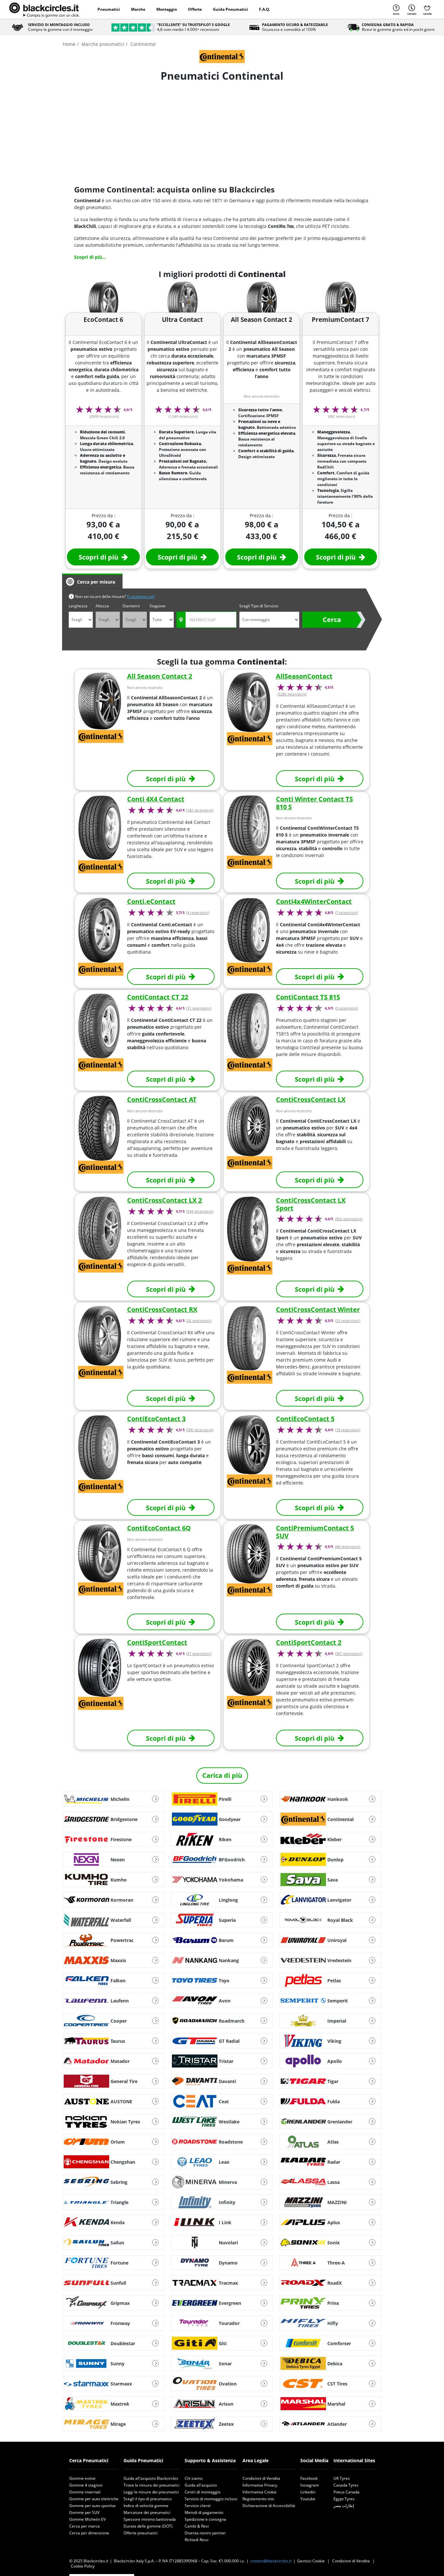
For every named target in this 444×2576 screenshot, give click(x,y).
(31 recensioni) (199, 1008)
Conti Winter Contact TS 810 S (314, 803)
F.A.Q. (264, 9)
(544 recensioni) (200, 1211)
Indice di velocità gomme (146, 2506)
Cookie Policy (83, 2566)
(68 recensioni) (348, 1547)
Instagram (310, 2485)
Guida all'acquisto (201, 2485)
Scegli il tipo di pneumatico (148, 2499)
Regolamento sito (258, 2499)
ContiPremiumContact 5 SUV (315, 1532)
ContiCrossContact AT (162, 1099)
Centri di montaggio (202, 2492)
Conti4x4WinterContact (314, 901)
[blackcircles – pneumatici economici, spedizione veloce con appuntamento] (44, 9)
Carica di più (222, 1775)
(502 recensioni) (349, 1219)
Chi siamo (194, 2478)
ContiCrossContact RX (162, 1309)
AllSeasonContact (304, 676)
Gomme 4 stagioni (86, 2485)
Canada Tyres (346, 2485)
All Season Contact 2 (160, 676)
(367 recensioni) (349, 1654)
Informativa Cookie (260, 2492)
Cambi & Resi (197, 2526)
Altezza (102, 606)
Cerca (332, 620)
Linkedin (308, 2492)
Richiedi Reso (196, 2540)
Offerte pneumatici (141, 2533)
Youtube (308, 2499)
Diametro (131, 606)
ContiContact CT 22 (158, 997)
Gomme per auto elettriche (94, 2499)
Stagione (157, 606)
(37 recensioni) (199, 1654)
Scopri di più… (90, 257)
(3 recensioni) (347, 1008)
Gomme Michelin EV (87, 2519)
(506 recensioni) (200, 1430)
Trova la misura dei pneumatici (151, 2485)
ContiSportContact (157, 1642)
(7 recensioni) (347, 913)
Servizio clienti (198, 2506)
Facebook (309, 2478)
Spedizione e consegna (205, 2519)
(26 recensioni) (199, 1321)
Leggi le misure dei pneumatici (151, 2492)
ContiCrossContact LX (311, 1099)
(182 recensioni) (200, 810)
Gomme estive (82, 2478)
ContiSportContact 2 (309, 1642)
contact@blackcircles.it (271, 2561)
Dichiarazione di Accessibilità (269, 2506)
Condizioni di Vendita (261, 2478)
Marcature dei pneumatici (147, 2512)
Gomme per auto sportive (92, 2506)
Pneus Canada (346, 2492)
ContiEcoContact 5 (305, 1419)
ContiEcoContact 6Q (159, 1528)
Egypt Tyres (344, 2499)
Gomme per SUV (84, 2512)
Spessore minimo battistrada (150, 2519)
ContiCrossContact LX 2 (164, 1200)
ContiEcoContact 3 (156, 1419)
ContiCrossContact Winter (318, 1309)
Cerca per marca (85, 2526)
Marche (138, 9)
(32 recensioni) (348, 1321)
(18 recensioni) (348, 1430)
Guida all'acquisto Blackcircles (151, 2478)
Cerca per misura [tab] (96, 582)
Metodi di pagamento (204, 2512)
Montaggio (167, 9)
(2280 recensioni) (292, 694)
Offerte (195, 9)
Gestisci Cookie (311, 2561)
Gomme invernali (85, 2492)
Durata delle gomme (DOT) (148, 2526)
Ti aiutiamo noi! (141, 596)
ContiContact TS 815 (308, 997)
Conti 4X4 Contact (156, 799)
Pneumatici (109, 9)
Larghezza (78, 606)
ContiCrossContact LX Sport (311, 1204)
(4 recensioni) (198, 913)
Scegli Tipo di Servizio (259, 606)
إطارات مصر (344, 2506)
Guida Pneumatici (230, 9)
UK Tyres (342, 2478)
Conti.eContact (151, 901)
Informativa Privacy (260, 2485)
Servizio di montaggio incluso (211, 2499)
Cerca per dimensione (89, 2533)
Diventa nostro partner (205, 2533)
